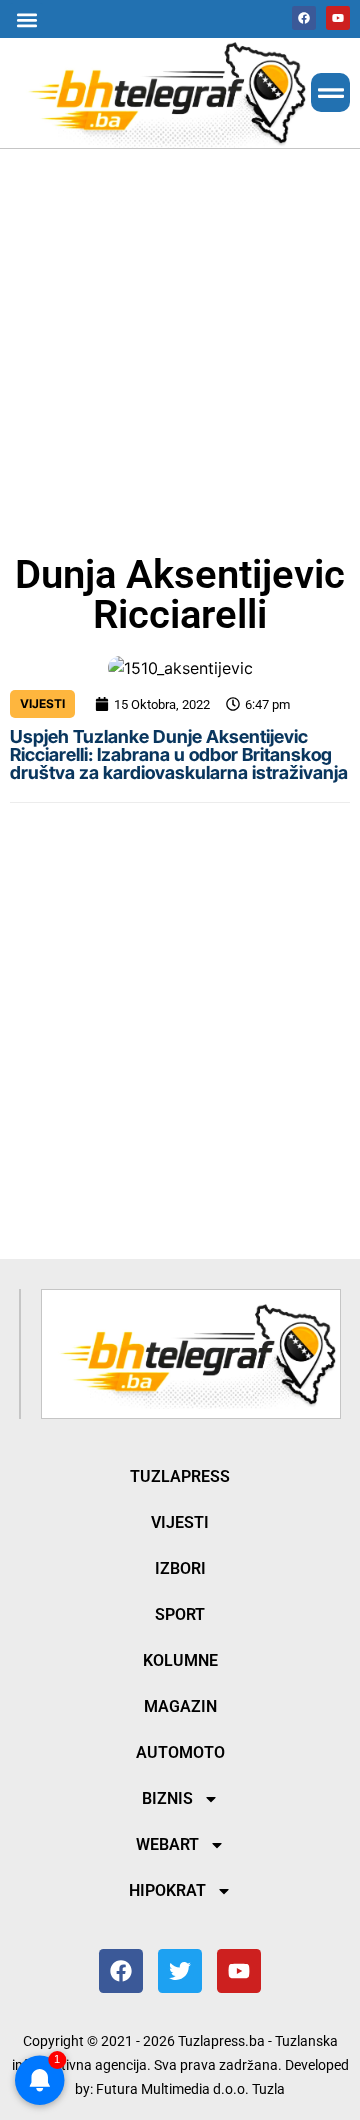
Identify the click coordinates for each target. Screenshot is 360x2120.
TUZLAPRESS (180, 1476)
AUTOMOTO (180, 1752)
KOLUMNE (180, 1660)
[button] (26, 19)
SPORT (180, 1614)
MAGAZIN (180, 1706)
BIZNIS (167, 1798)
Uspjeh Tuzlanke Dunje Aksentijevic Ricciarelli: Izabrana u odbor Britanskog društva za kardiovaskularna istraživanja (179, 754)
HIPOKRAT (167, 1890)
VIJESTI (42, 703)
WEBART (167, 1844)
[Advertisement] (180, 347)
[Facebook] (304, 18)
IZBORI (180, 1568)
